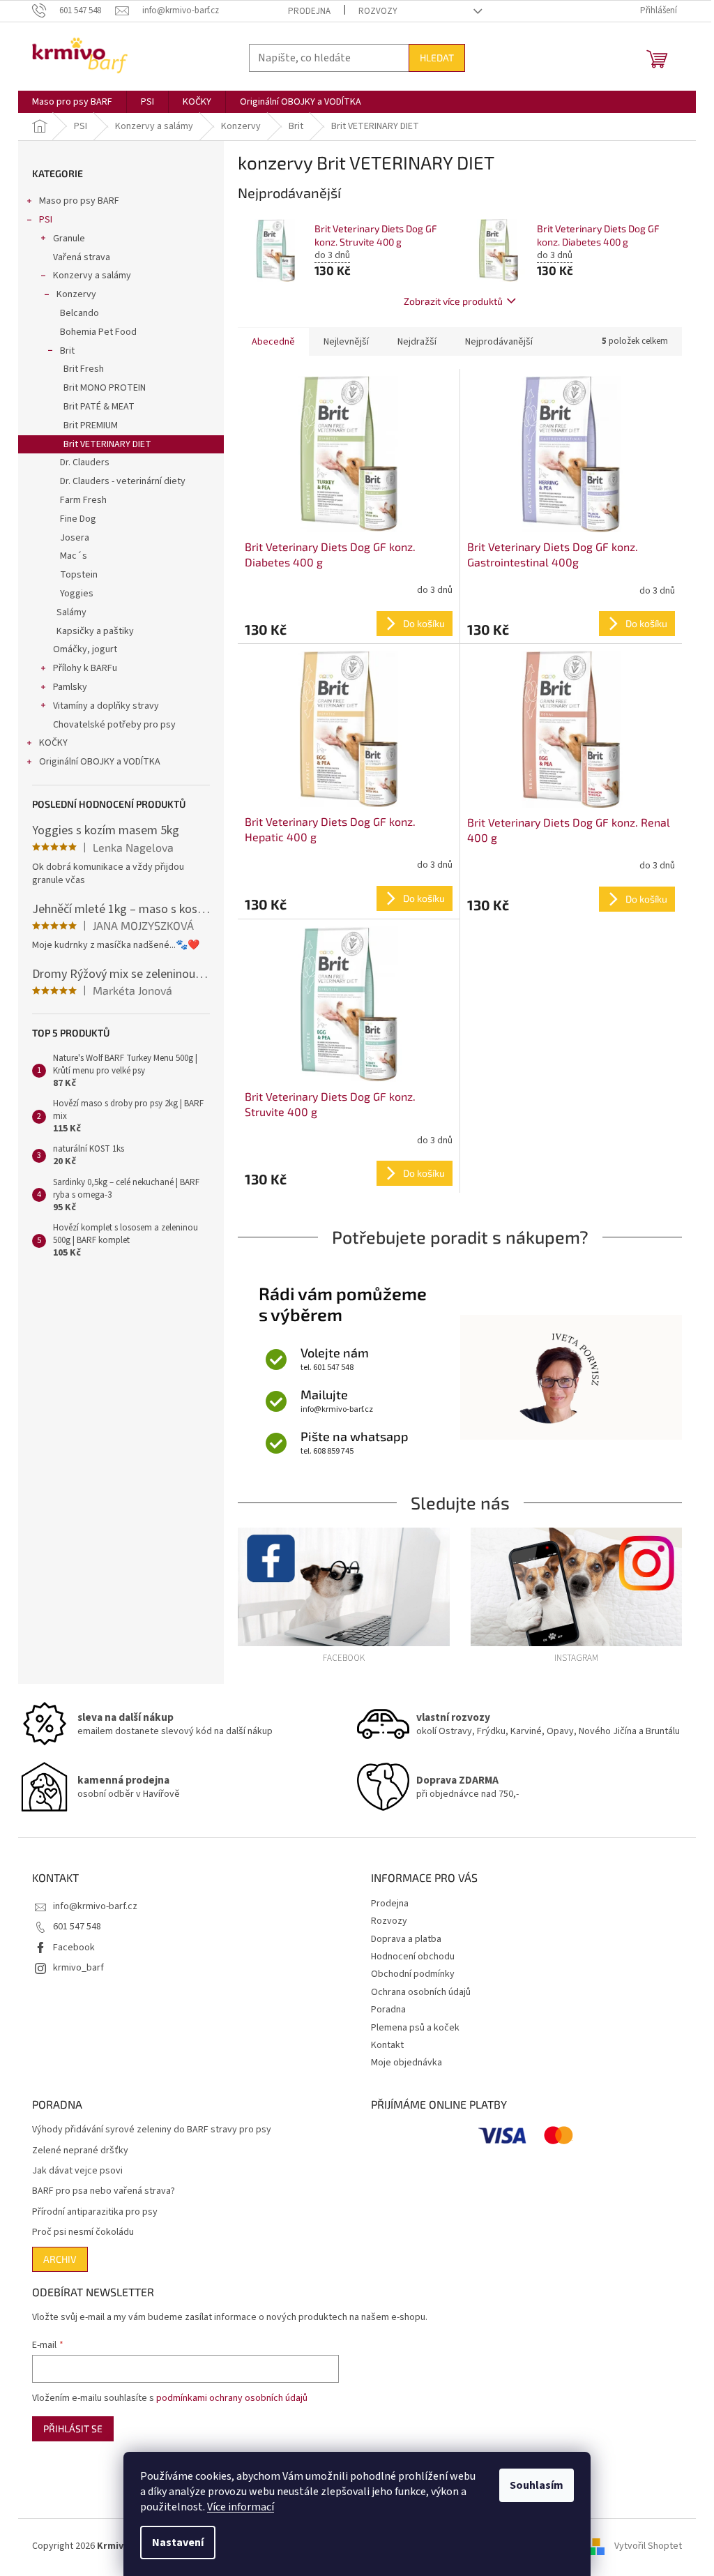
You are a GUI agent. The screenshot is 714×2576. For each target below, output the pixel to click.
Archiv (60, 2259)
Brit (67, 351)
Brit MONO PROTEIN (105, 388)
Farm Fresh (83, 500)
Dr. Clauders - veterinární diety (123, 481)
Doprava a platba (406, 1939)
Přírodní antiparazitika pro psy (95, 2212)
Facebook (74, 1948)
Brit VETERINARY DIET (107, 444)
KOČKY (53, 743)
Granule (69, 239)
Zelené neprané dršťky (80, 2151)
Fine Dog (78, 519)
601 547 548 (77, 1927)
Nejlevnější (346, 342)
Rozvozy (378, 11)
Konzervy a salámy (92, 276)
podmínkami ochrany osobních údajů (232, 2398)
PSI (46, 220)
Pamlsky (70, 687)
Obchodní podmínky (413, 1974)
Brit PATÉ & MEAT (99, 407)
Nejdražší (417, 342)
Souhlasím (537, 2485)
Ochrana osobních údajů (421, 1992)
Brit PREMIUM (91, 425)
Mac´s (74, 556)
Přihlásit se (73, 2428)
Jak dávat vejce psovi (77, 2171)
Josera (75, 538)
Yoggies (77, 594)
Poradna (388, 2010)
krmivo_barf (78, 1968)
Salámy (71, 612)
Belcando (79, 313)
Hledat (437, 58)
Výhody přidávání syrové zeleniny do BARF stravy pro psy (152, 2130)
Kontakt (387, 2045)
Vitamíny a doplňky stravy (106, 706)
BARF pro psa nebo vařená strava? (104, 2191)
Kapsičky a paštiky (95, 631)
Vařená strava (82, 257)
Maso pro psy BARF (79, 201)
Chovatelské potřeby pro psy (114, 725)
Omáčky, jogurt (85, 649)
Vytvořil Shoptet (648, 2546)
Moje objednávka (407, 2063)
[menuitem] (72, 102)
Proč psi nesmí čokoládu (83, 2232)
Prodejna (309, 11)
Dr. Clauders (85, 462)
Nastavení (178, 2543)
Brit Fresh (84, 369)
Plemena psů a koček (415, 2028)
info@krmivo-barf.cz (95, 1906)
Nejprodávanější (499, 342)
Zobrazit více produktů (453, 301)
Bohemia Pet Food (98, 332)
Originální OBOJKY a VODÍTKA (100, 762)
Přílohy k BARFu (85, 668)
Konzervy (76, 294)
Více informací (241, 2507)
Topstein (79, 575)
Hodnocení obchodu (413, 1957)
